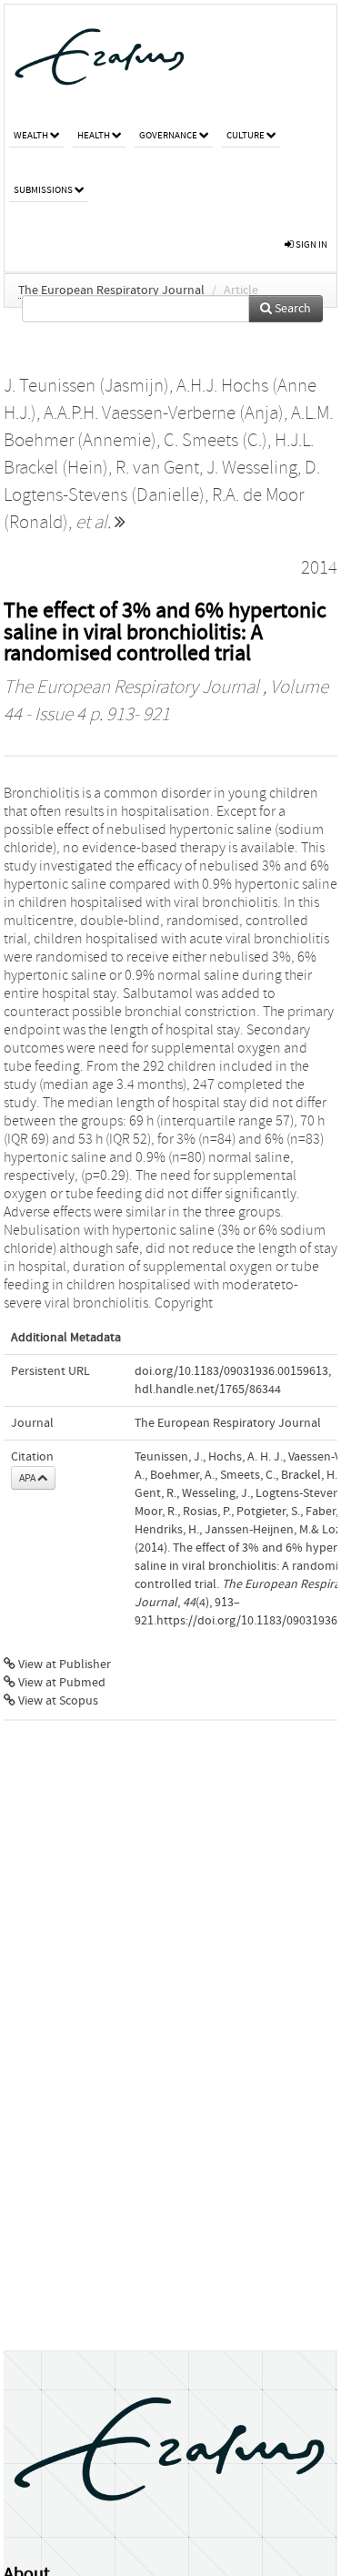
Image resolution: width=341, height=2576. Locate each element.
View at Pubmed (60, 1683)
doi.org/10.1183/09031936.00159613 (231, 1371)
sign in (311, 244)
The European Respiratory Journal (111, 290)
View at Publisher (63, 1665)
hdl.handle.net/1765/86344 (208, 1390)
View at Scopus (57, 1701)
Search (291, 309)
